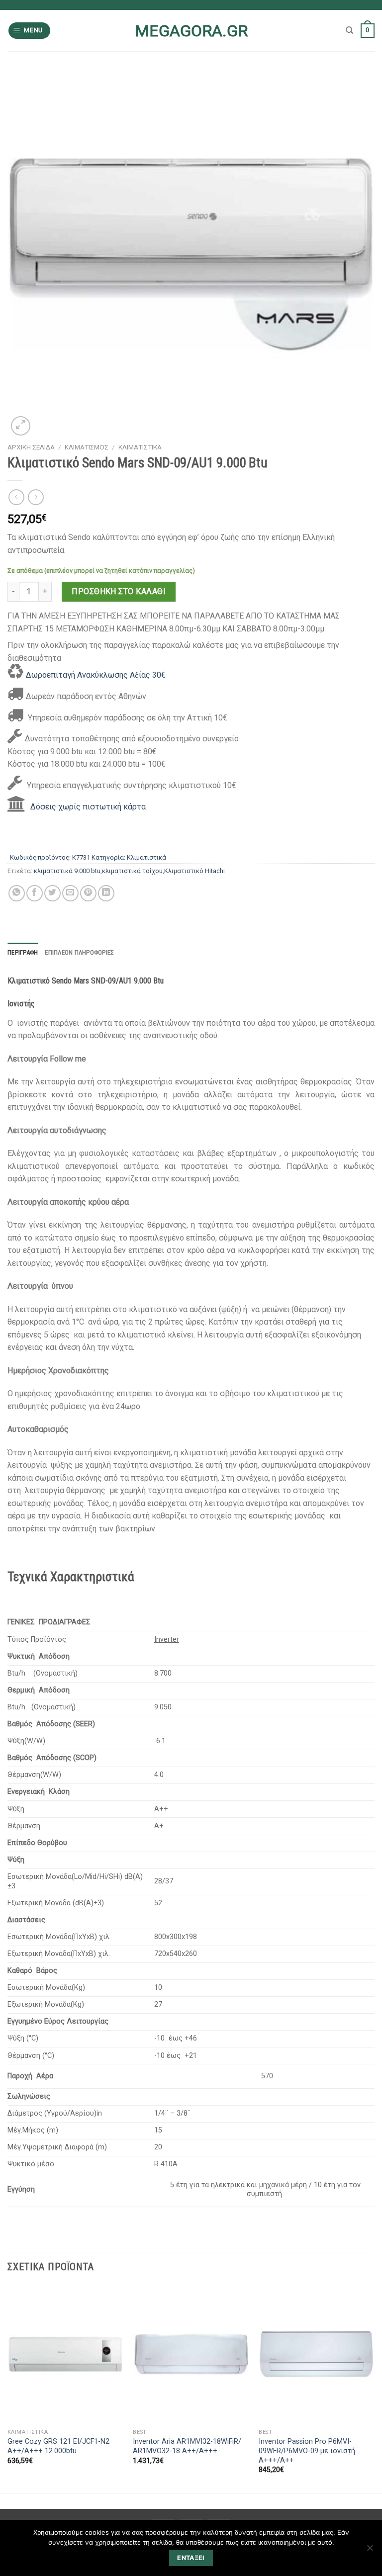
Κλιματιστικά (140, 447)
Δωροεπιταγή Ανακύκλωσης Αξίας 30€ (96, 675)
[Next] (374, 2388)
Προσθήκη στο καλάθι (119, 591)
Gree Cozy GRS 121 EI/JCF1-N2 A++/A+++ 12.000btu (58, 2446)
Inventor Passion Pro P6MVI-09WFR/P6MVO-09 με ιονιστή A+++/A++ (307, 2451)
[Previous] (8, 2388)
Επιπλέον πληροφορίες (79, 952)
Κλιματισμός (87, 447)
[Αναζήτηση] (349, 30)
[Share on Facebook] (35, 893)
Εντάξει (191, 2558)
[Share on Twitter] (52, 893)
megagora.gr (191, 31)
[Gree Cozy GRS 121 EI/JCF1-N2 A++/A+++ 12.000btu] (65, 2354)
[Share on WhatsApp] (17, 893)
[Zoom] (21, 426)
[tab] (23, 953)
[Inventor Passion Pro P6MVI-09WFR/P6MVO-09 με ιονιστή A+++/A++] (317, 2354)
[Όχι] (370, 2551)
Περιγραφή (23, 952)
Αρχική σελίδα (31, 447)
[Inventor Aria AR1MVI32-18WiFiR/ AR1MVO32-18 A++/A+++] (191, 2354)
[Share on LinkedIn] (106, 893)
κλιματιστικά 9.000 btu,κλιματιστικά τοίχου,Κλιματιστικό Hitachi (129, 871)
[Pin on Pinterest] (88, 893)
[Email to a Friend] (70, 893)
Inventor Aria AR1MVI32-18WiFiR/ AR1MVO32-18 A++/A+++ (187, 2446)
